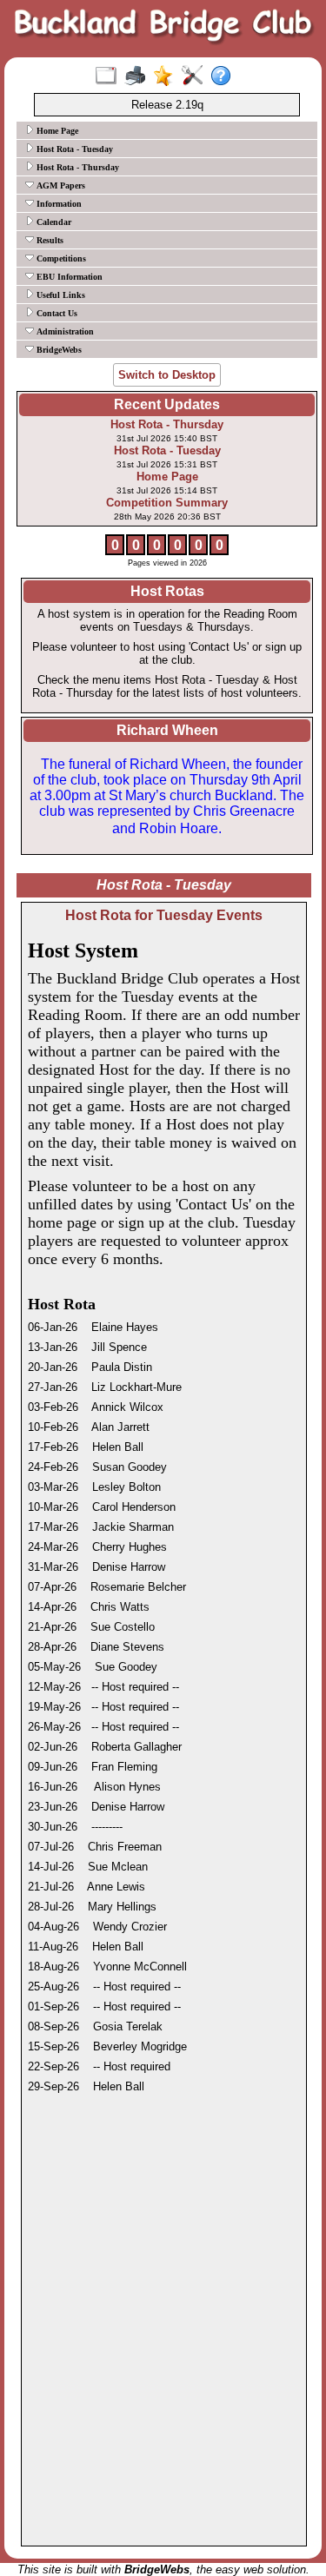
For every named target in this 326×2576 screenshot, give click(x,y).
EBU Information (68, 277)
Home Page (56, 131)
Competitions (60, 258)
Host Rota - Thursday (77, 167)
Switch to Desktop (167, 375)
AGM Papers (60, 185)
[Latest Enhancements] (167, 76)
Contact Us (56, 313)
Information (58, 204)
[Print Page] (139, 76)
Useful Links (60, 295)
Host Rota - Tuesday (73, 149)
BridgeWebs (58, 350)
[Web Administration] (196, 76)
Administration (64, 331)
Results (49, 240)
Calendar (53, 222)
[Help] (225, 76)
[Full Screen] (110, 76)
